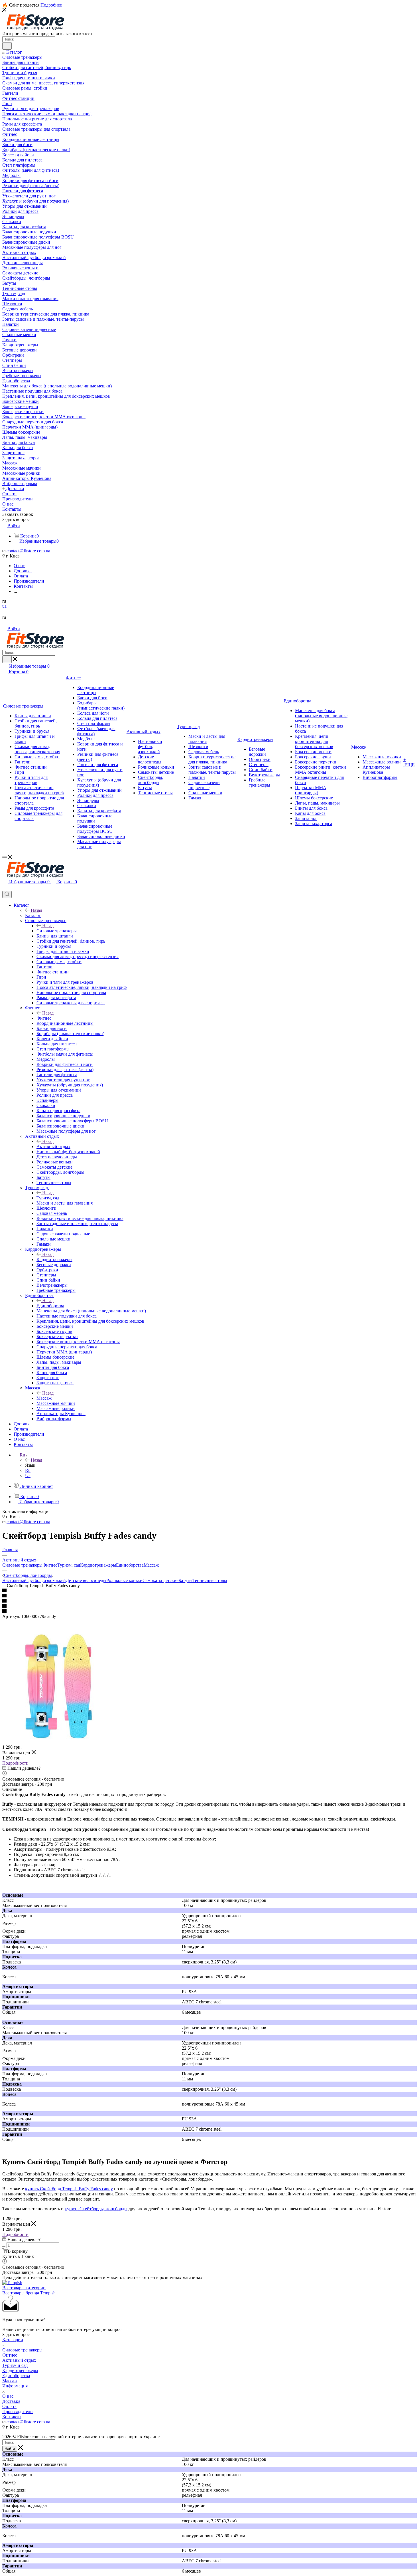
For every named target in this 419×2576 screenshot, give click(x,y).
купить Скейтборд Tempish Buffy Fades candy (69, 2189)
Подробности (15, 1763)
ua (4, 606)
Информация (15, 2386)
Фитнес (44, 1018)
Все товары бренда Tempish (29, 2293)
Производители (18, 2412)
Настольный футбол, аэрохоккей (34, 1580)
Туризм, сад (48, 1198)
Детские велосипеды (86, 1580)
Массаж (44, 1398)
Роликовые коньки (124, 1580)
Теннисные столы (210, 1580)
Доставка (11, 2401)
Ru (28, 1470)
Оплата (9, 2406)
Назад (36, 910)
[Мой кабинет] (5, 888)
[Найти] (7, 46)
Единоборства (50, 1306)
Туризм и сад (15, 2365)
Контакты (12, 2417)
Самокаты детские (160, 1580)
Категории (13, 2340)
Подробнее (51, 5)
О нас (8, 2396)
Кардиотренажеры (54, 1259)
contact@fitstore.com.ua (28, 551)
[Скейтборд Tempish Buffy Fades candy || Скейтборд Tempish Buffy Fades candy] (59, 1742)
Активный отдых (53, 1146)
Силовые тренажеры (57, 931)
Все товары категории (24, 2288)
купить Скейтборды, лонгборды (96, 2209)
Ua (28, 1475)
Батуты (185, 1580)
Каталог (33, 915)
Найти (10, 2449)
